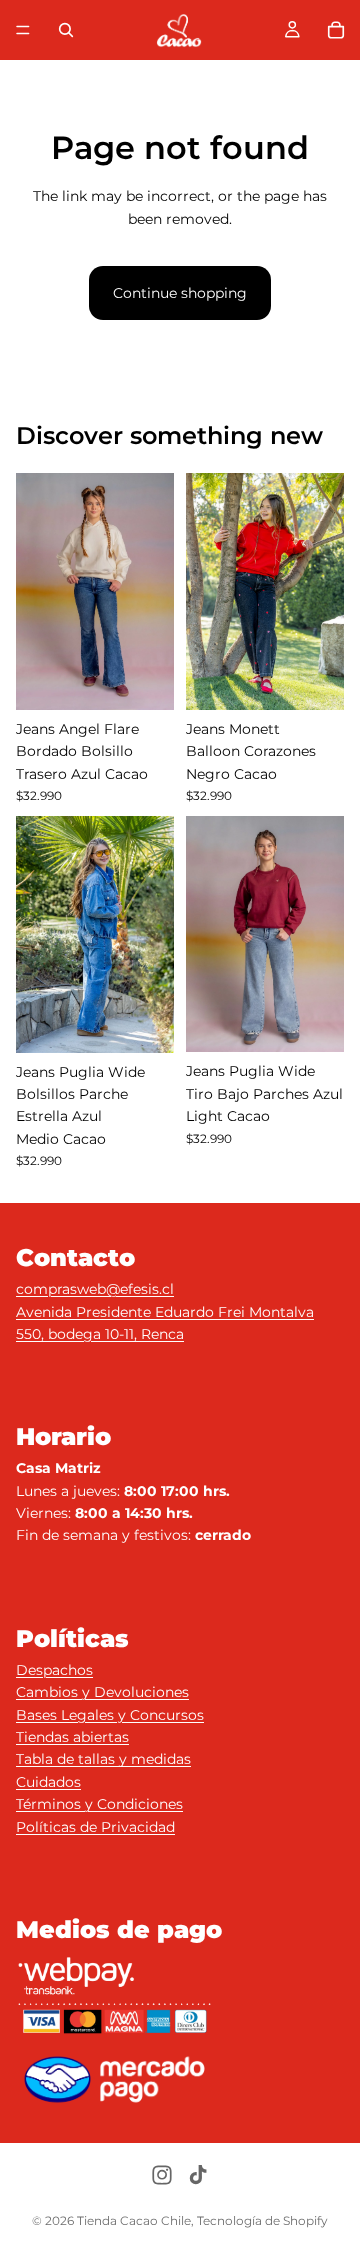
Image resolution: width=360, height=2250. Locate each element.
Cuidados (48, 1782)
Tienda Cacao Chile (134, 2220)
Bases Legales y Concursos (110, 1715)
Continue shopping (180, 293)
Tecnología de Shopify (262, 2220)
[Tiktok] (198, 2175)
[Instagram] (162, 2175)
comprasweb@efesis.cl (95, 1289)
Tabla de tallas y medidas (103, 1759)
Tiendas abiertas (72, 1737)
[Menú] (23, 30)
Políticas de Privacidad (95, 1827)
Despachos (54, 1670)
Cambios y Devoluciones (102, 1692)
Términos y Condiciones (99, 1804)
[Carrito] (336, 30)
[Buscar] (66, 30)
